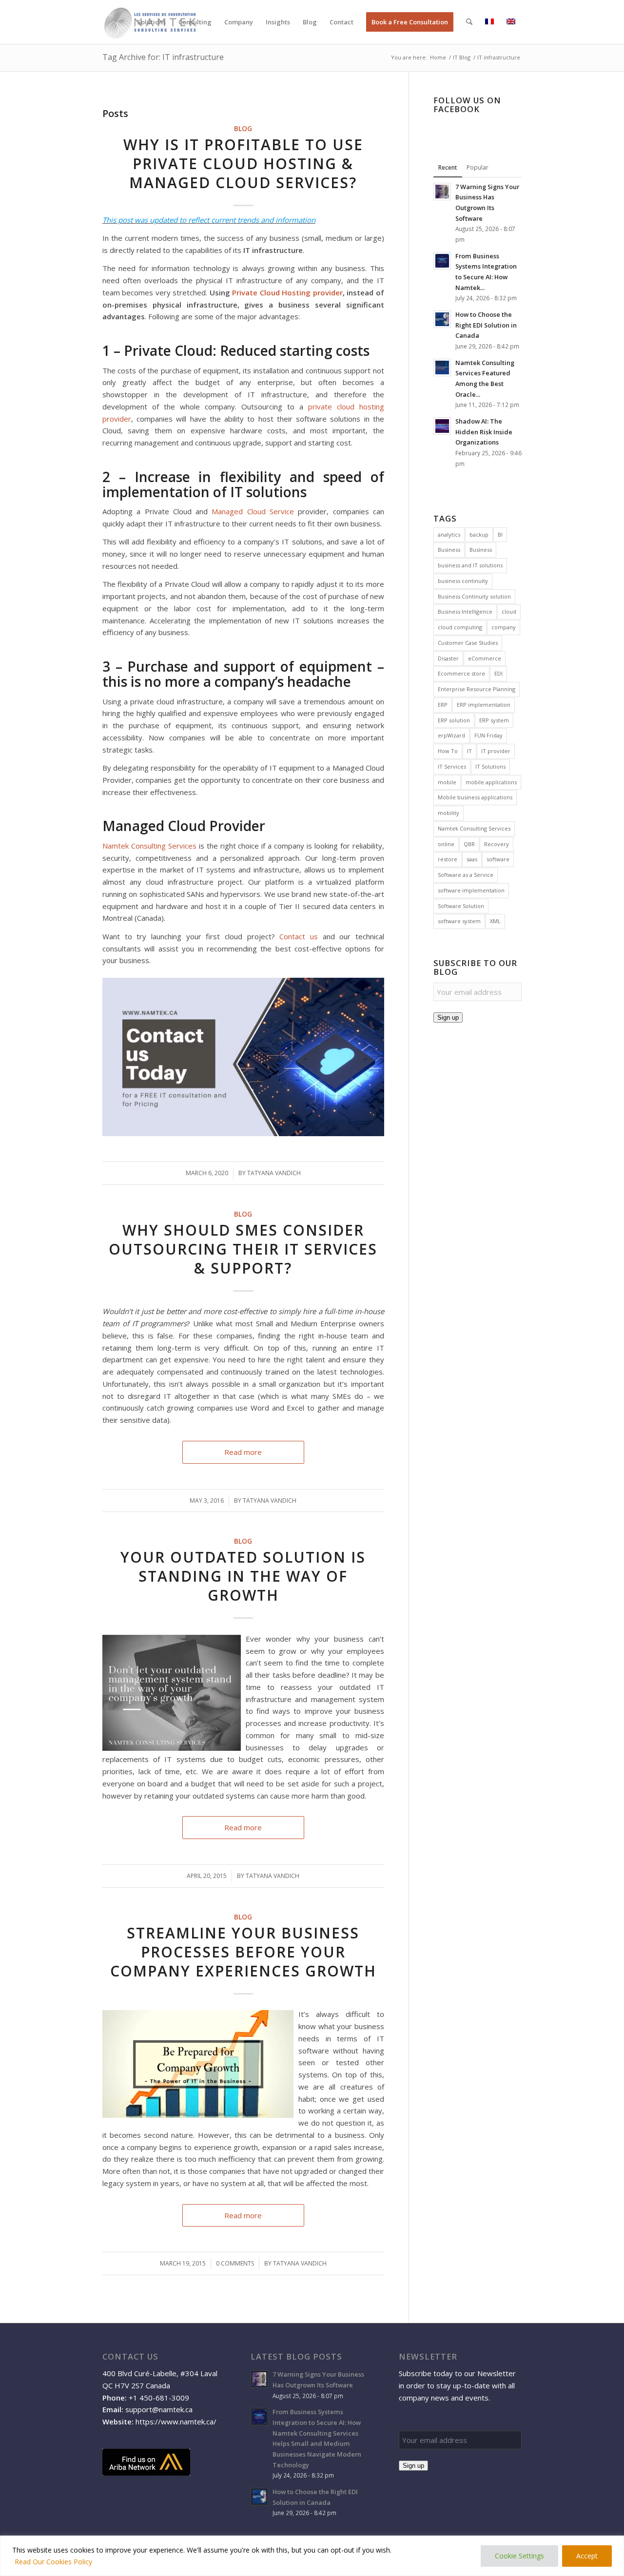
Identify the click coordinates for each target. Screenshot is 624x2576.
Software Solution (461, 906)
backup (479, 534)
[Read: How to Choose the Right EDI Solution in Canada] (442, 319)
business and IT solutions (470, 565)
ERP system (494, 720)
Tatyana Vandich (270, 1501)
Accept (587, 2556)
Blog (243, 129)
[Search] (469, 22)
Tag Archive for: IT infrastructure (163, 57)
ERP (443, 705)
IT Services (452, 766)
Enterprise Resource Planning (477, 689)
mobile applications (491, 782)
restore (448, 859)
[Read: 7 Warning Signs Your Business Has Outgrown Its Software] (442, 192)
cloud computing (460, 627)
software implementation (471, 890)
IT (469, 751)
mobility (448, 813)
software (498, 859)
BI (500, 534)
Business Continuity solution (474, 596)
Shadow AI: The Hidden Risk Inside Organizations (484, 432)
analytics (449, 534)
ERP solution (454, 720)
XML (495, 921)
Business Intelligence (465, 611)
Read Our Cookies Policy (53, 2562)
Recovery (497, 844)
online (446, 844)
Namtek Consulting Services (149, 846)
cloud (509, 611)
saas (472, 859)
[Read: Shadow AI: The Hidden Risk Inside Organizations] (442, 426)
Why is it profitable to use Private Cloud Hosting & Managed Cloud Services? (243, 164)
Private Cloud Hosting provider (287, 292)
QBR (469, 844)
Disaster (448, 658)
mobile (447, 782)
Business (449, 550)
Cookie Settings (519, 2556)
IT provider (496, 751)
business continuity (463, 581)
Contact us (299, 936)
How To (448, 751)
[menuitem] (151, 22)
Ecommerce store (461, 673)
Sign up (448, 1017)
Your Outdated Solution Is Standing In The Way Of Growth (243, 1576)
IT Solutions (490, 766)
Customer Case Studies (468, 643)
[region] (312, 2556)
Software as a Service (466, 875)
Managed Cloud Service (253, 511)
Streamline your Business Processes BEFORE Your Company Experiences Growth (243, 1952)
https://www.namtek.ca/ (176, 2421)
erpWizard (451, 735)
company (504, 627)
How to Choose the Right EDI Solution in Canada (486, 325)
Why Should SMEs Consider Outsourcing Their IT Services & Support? (243, 1249)
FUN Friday (488, 735)
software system (459, 921)
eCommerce (485, 658)
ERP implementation (484, 705)
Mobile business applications (475, 797)
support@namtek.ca (159, 2409)
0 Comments (235, 2263)
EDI (498, 673)
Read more (243, 1452)
